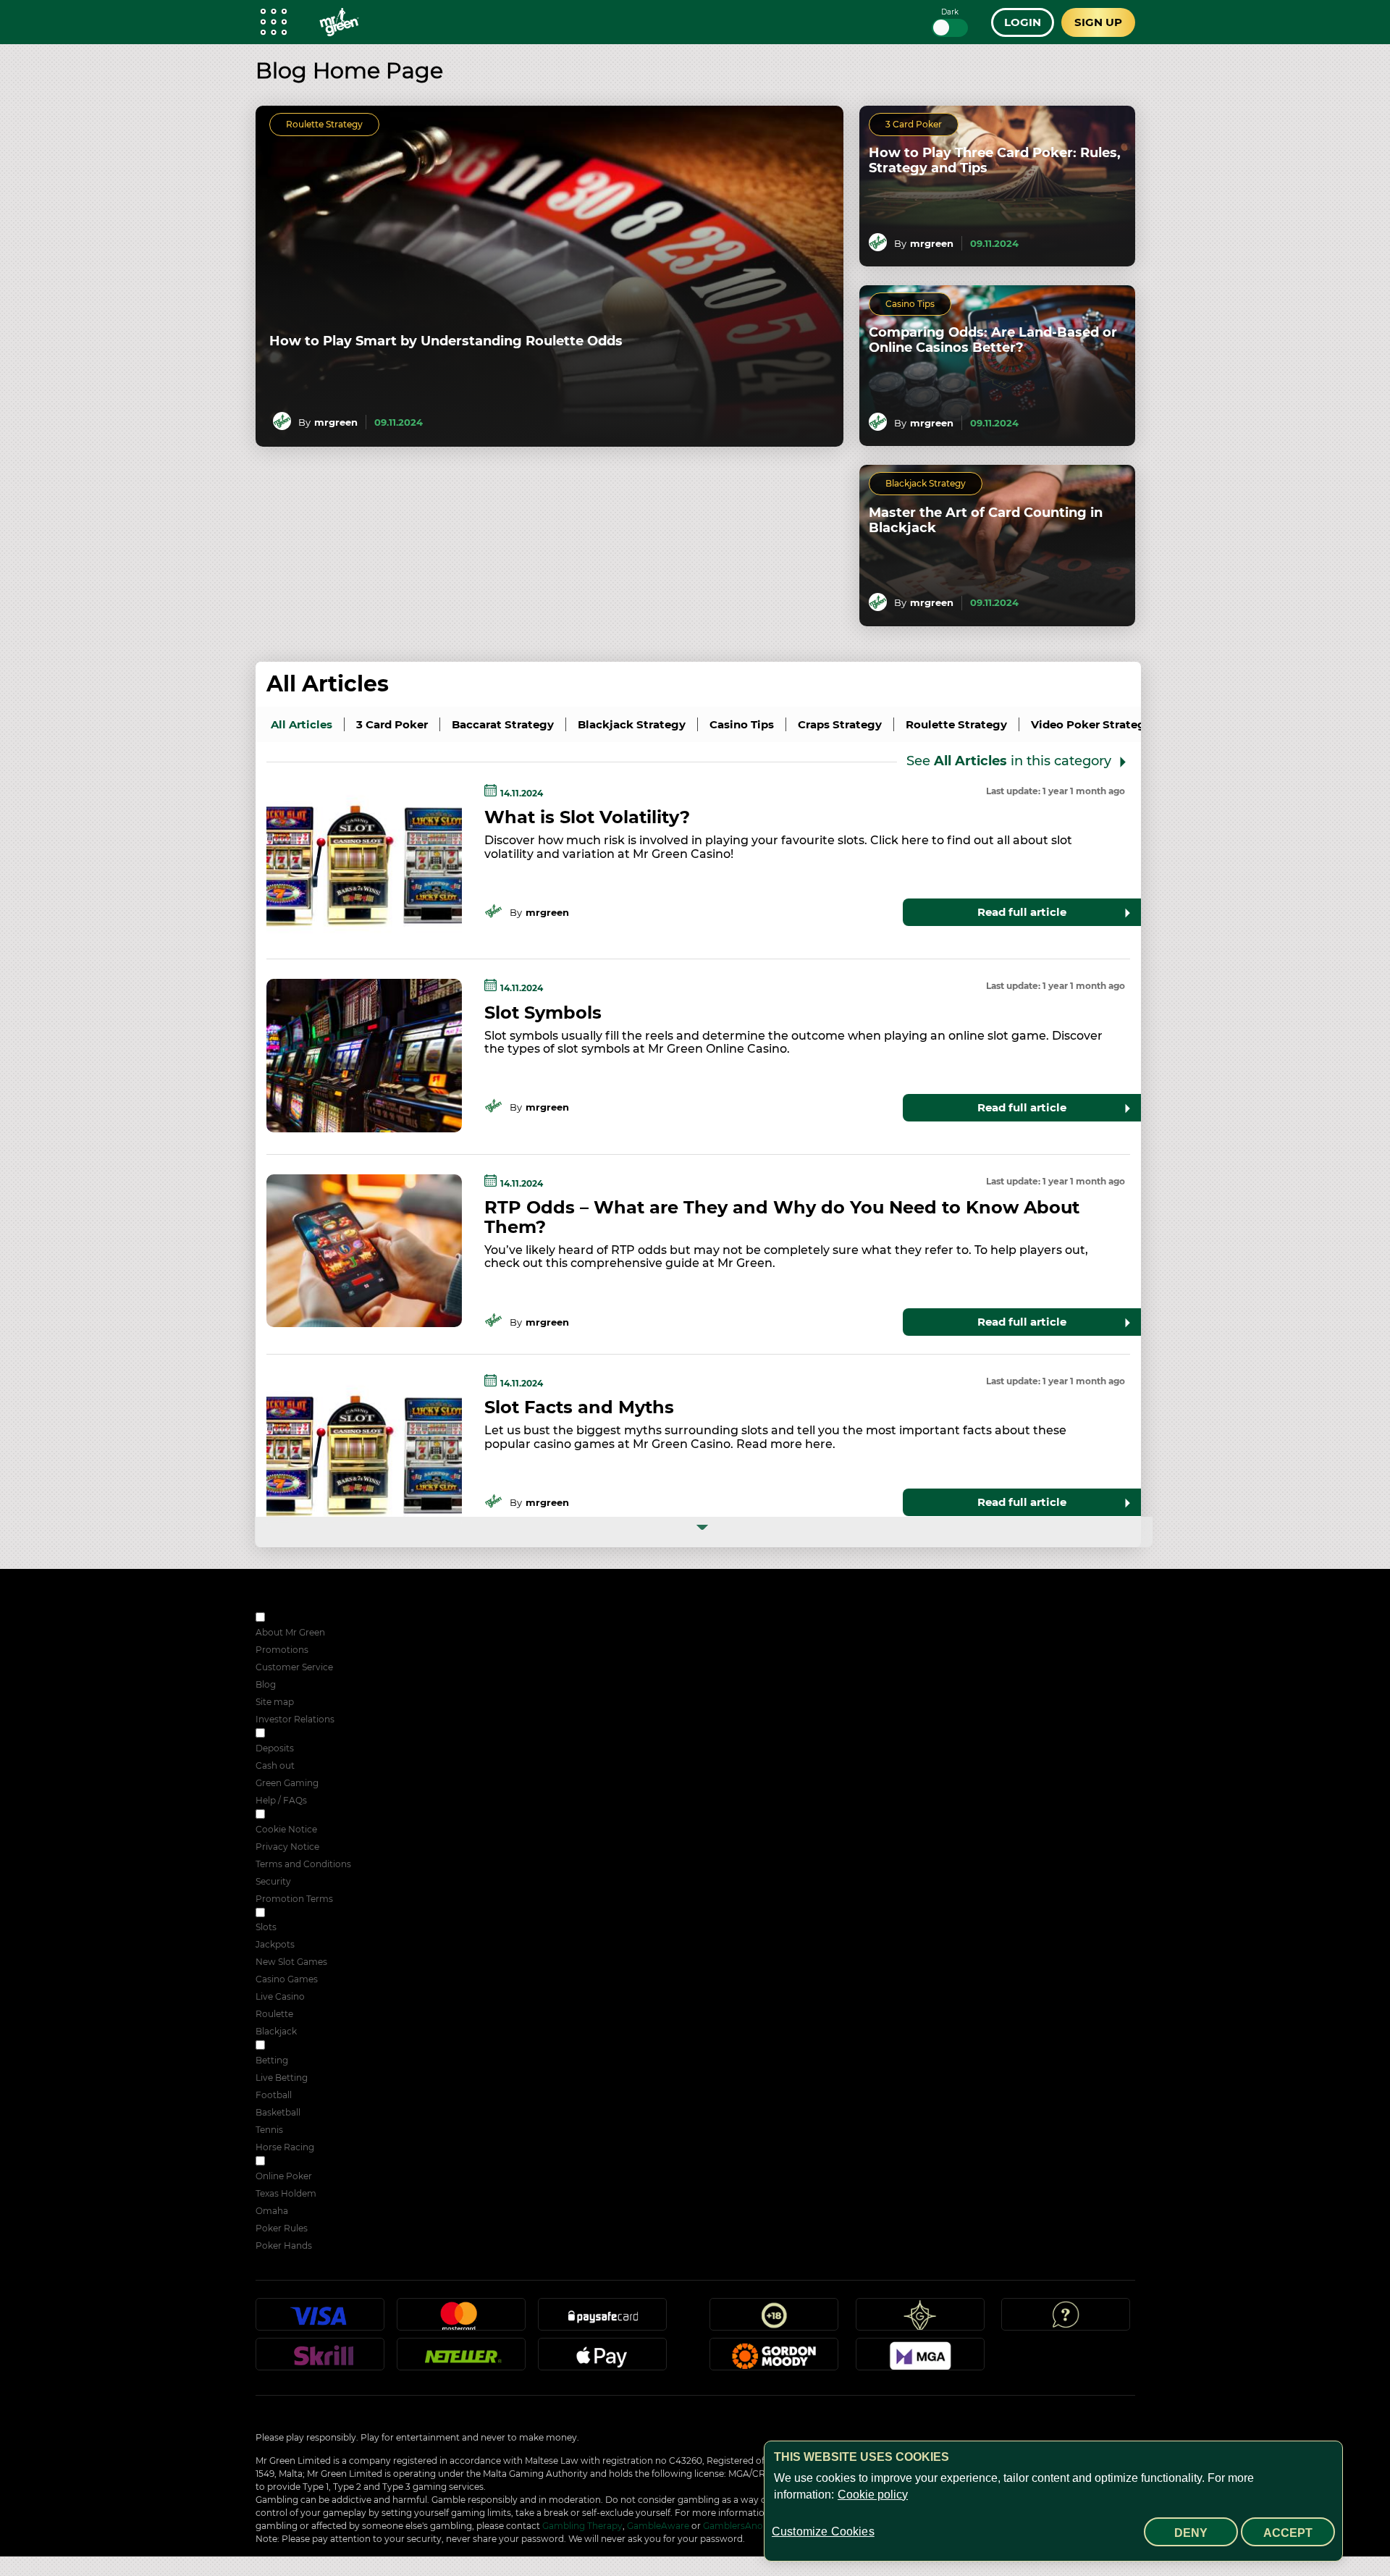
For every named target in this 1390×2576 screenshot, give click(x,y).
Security (273, 1881)
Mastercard (461, 2320)
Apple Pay (602, 2360)
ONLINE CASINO (304, 1914)
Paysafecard (602, 2320)
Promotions (282, 1650)
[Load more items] (704, 1532)
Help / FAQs (281, 1800)
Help (1066, 2320)
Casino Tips (910, 304)
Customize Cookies (823, 2531)
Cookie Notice (286, 1829)
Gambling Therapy (582, 2526)
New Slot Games (291, 1962)
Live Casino (280, 1996)
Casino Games (287, 1979)
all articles (302, 724)
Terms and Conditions (303, 1864)
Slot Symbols (543, 1013)
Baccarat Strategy (503, 724)
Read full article (1022, 912)
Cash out (275, 1765)
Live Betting (282, 2078)
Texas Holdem (286, 2193)
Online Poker (284, 2176)
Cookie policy (873, 2495)
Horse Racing (285, 2147)
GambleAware (658, 2526)
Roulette (274, 2014)
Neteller (461, 2360)
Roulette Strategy (324, 124)
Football (274, 2095)
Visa (320, 2320)
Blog (266, 1684)
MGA (920, 2360)
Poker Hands (284, 2245)
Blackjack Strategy (926, 483)
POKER (283, 2162)
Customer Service (294, 1667)
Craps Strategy (840, 724)
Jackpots (275, 1944)
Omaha (272, 2211)
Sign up (1098, 22)
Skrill (320, 2360)
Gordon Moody (774, 2360)
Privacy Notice (287, 1847)
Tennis (269, 2130)
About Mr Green (290, 1632)
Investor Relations (295, 1719)
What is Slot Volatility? (587, 817)
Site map (275, 1702)
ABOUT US (291, 1619)
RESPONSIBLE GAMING (319, 1734)
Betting (272, 2060)
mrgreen (336, 422)
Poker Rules (282, 2228)
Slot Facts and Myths (579, 1407)
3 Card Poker (914, 124)
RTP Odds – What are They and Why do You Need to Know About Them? (782, 1217)
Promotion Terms (294, 1899)
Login (1023, 22)
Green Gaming (287, 1783)
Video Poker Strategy (1091, 724)
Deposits (275, 1748)
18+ (774, 2320)
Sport (279, 2046)
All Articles (328, 684)
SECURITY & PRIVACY (315, 1815)
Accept (1288, 2533)
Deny (1191, 2533)
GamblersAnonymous (751, 2526)
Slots (266, 1927)
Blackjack (276, 2031)
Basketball (278, 2112)
